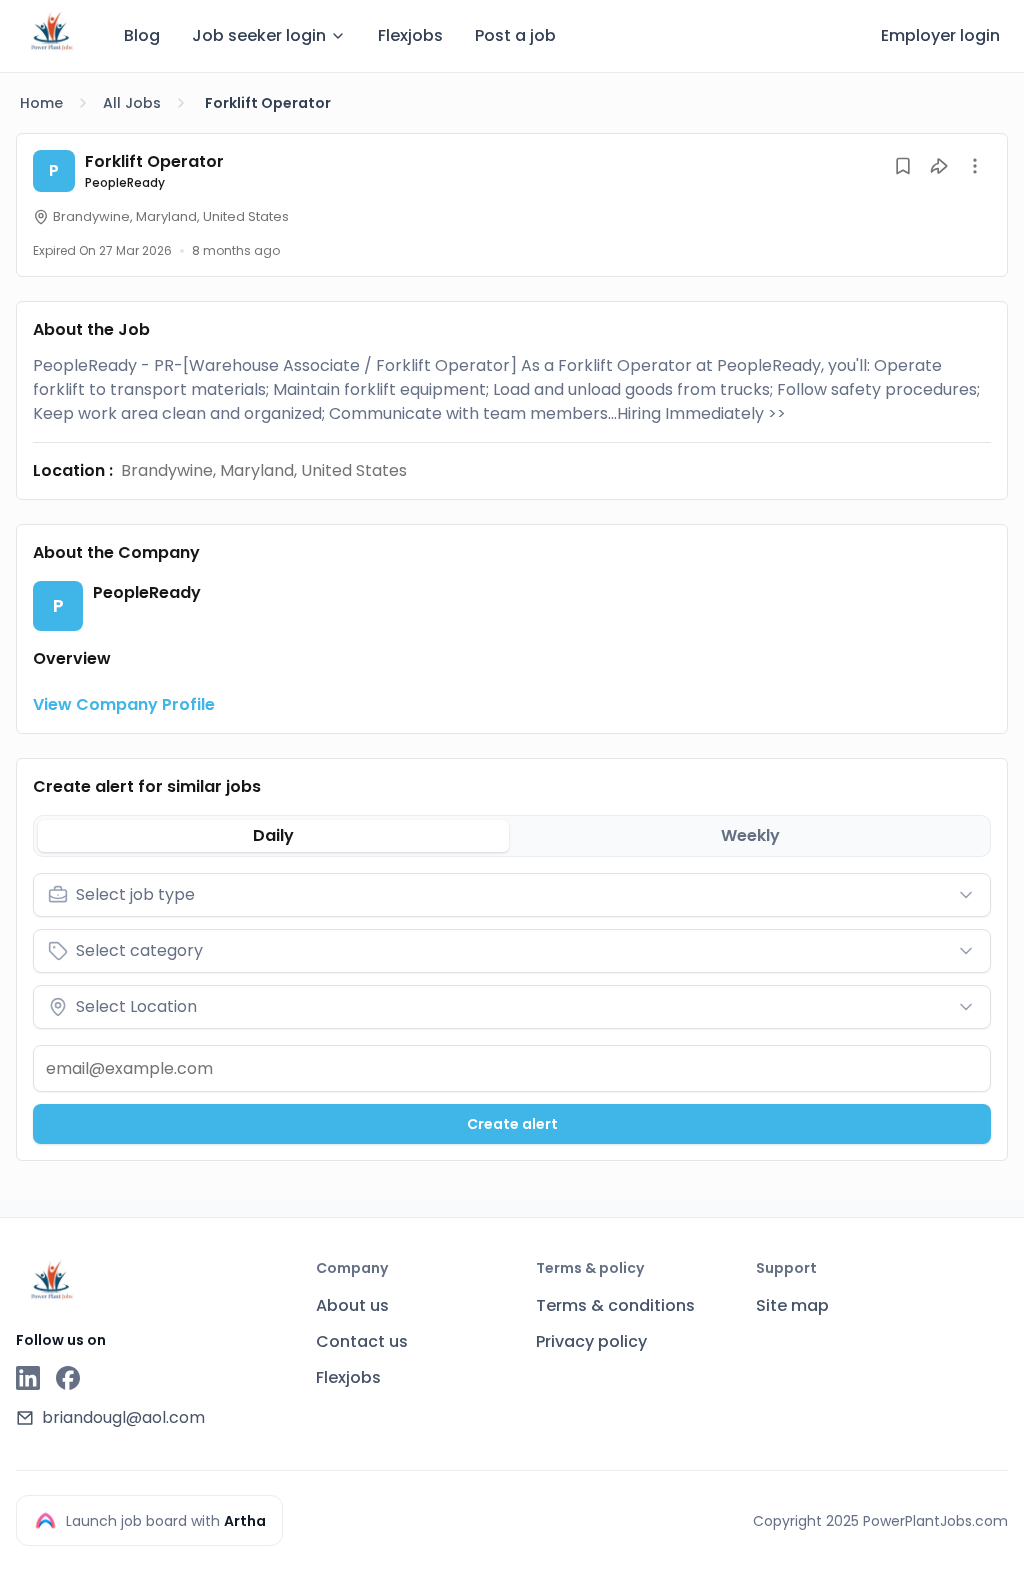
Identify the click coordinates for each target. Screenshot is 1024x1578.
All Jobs (132, 103)
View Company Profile (124, 704)
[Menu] (975, 166)
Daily (273, 835)
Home (41, 103)
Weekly (750, 835)
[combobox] (512, 895)
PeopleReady (125, 182)
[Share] (939, 166)
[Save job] (903, 166)
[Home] (52, 33)
